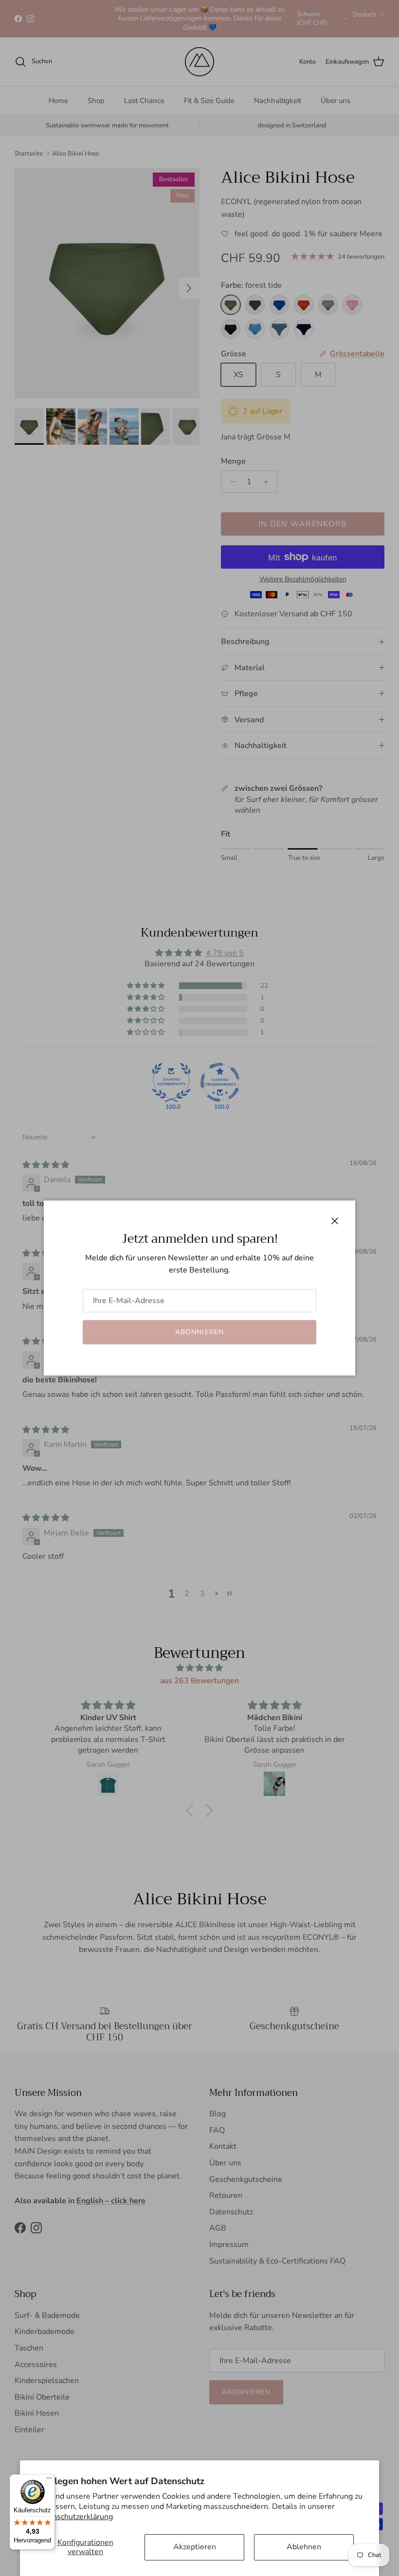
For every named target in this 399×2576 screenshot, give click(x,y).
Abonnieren (199, 1332)
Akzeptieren (195, 2547)
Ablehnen (304, 2547)
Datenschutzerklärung (74, 2517)
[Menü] (49, 2480)
